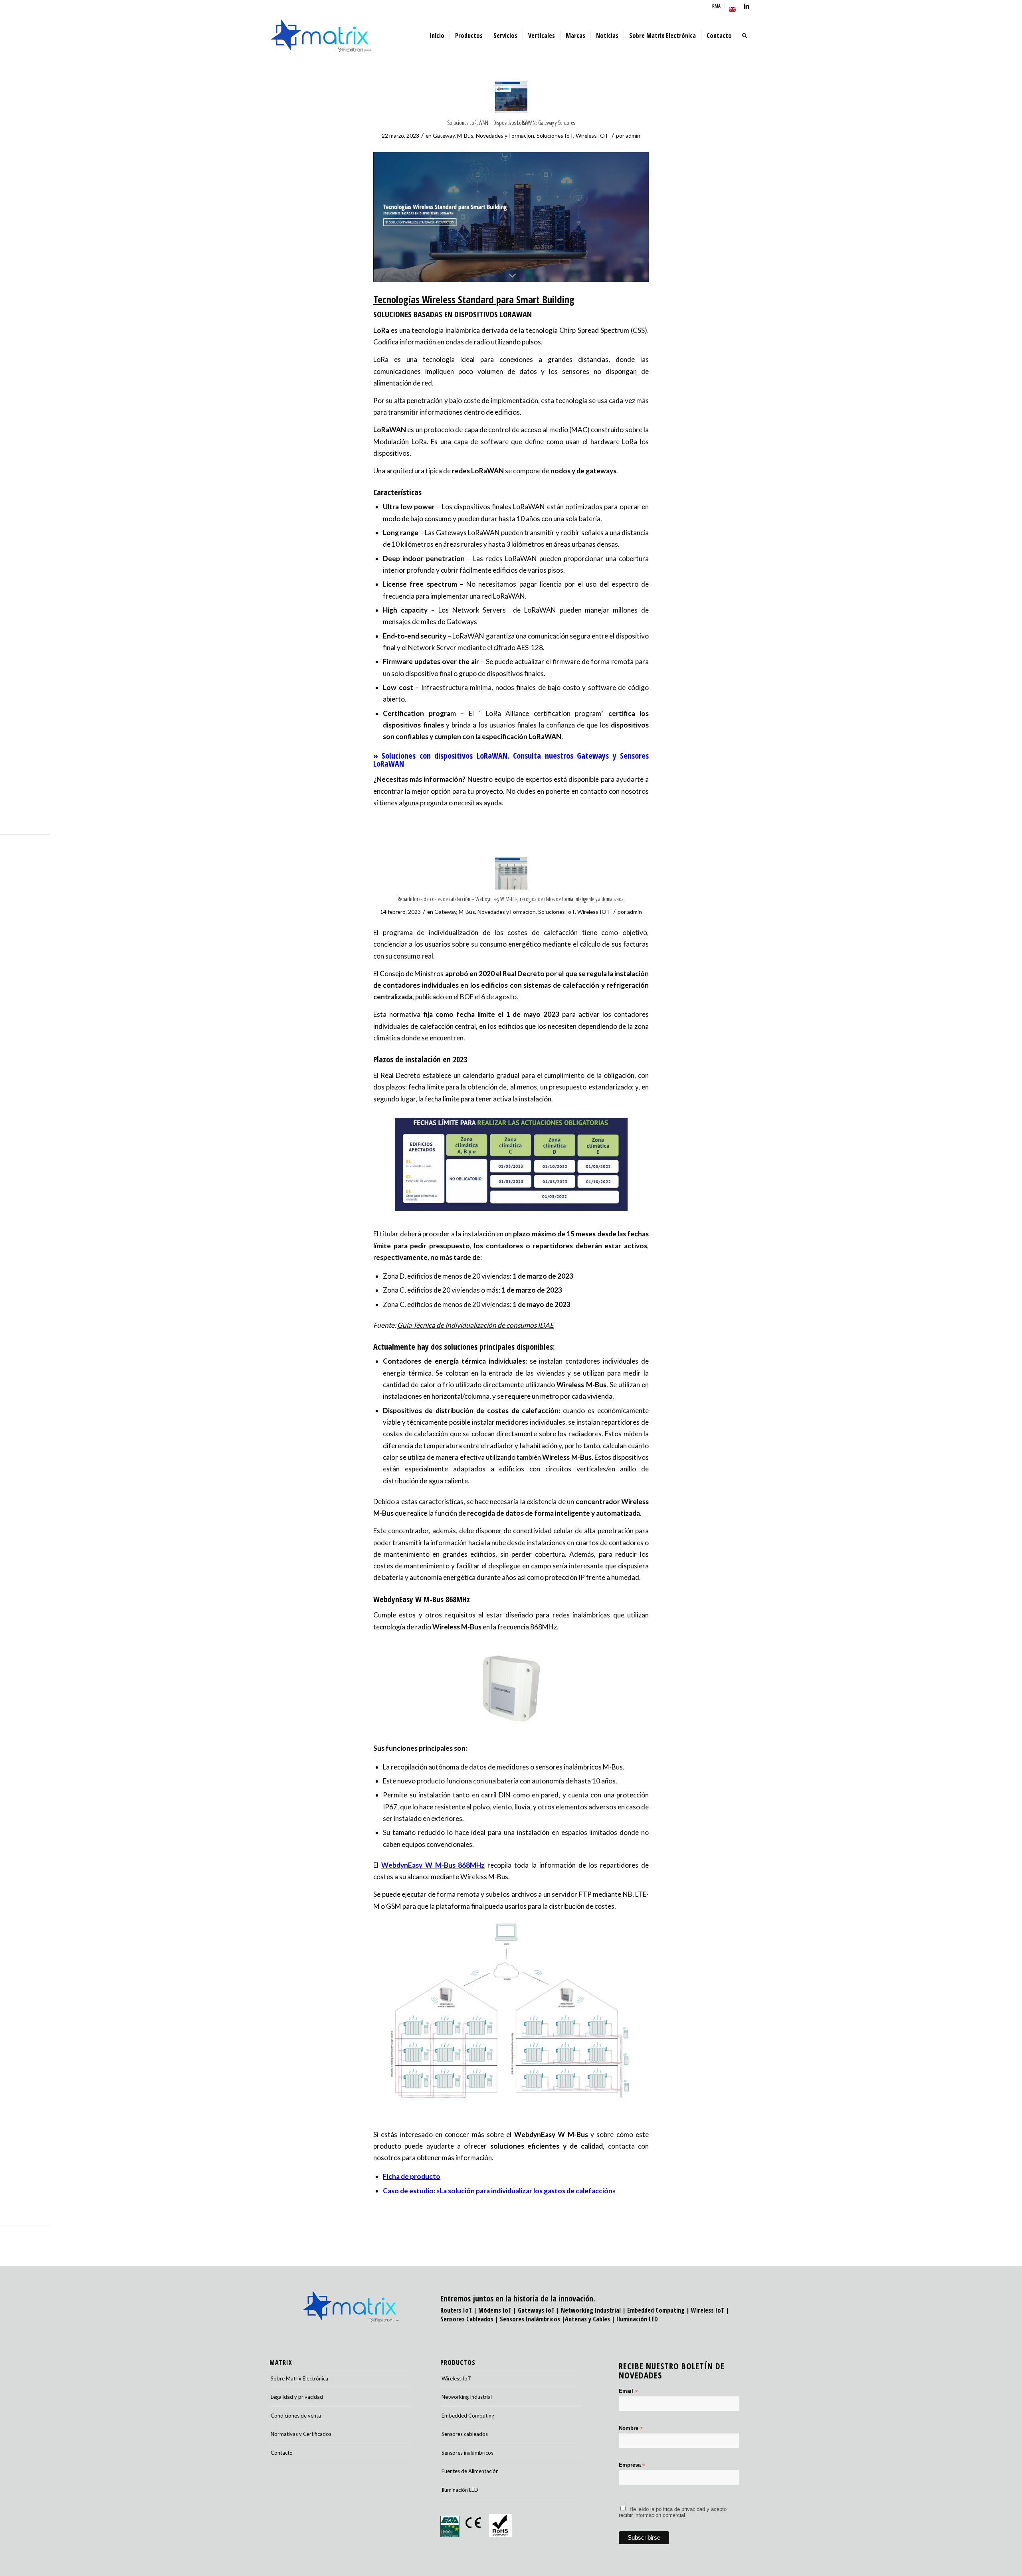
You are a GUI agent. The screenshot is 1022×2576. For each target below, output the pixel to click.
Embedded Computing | (659, 2310)
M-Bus (465, 135)
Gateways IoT (536, 2310)
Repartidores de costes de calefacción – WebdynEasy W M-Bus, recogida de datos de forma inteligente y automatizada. (511, 899)
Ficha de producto (412, 2176)
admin (633, 135)
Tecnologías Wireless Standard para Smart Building (474, 299)
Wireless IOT (592, 135)
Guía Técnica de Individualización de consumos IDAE (475, 1325)
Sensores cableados (465, 2434)
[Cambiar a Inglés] (733, 9)
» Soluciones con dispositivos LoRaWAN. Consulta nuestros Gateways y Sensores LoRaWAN (511, 760)
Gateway (444, 135)
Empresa (632, 2465)
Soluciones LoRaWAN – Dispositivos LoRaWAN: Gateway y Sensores (511, 123)
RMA (716, 6)
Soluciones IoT (555, 135)
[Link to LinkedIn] (747, 6)
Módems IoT (495, 2310)
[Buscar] (745, 36)
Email (628, 2391)
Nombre (631, 2429)
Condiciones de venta (296, 2416)
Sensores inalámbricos (467, 2453)
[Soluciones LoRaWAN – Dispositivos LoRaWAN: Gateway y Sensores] (511, 97)
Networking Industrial (591, 2310)
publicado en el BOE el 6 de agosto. (467, 997)
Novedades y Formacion (505, 135)
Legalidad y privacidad (297, 2397)
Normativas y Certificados (301, 2434)
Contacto (282, 2453)
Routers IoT (456, 2310)
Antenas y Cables (587, 2319)
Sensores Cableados (467, 2319)
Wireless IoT (708, 2310)
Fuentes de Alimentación (470, 2471)
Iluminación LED (637, 2319)
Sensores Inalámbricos (530, 2319)
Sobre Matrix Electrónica (299, 2378)
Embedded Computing (468, 2416)
